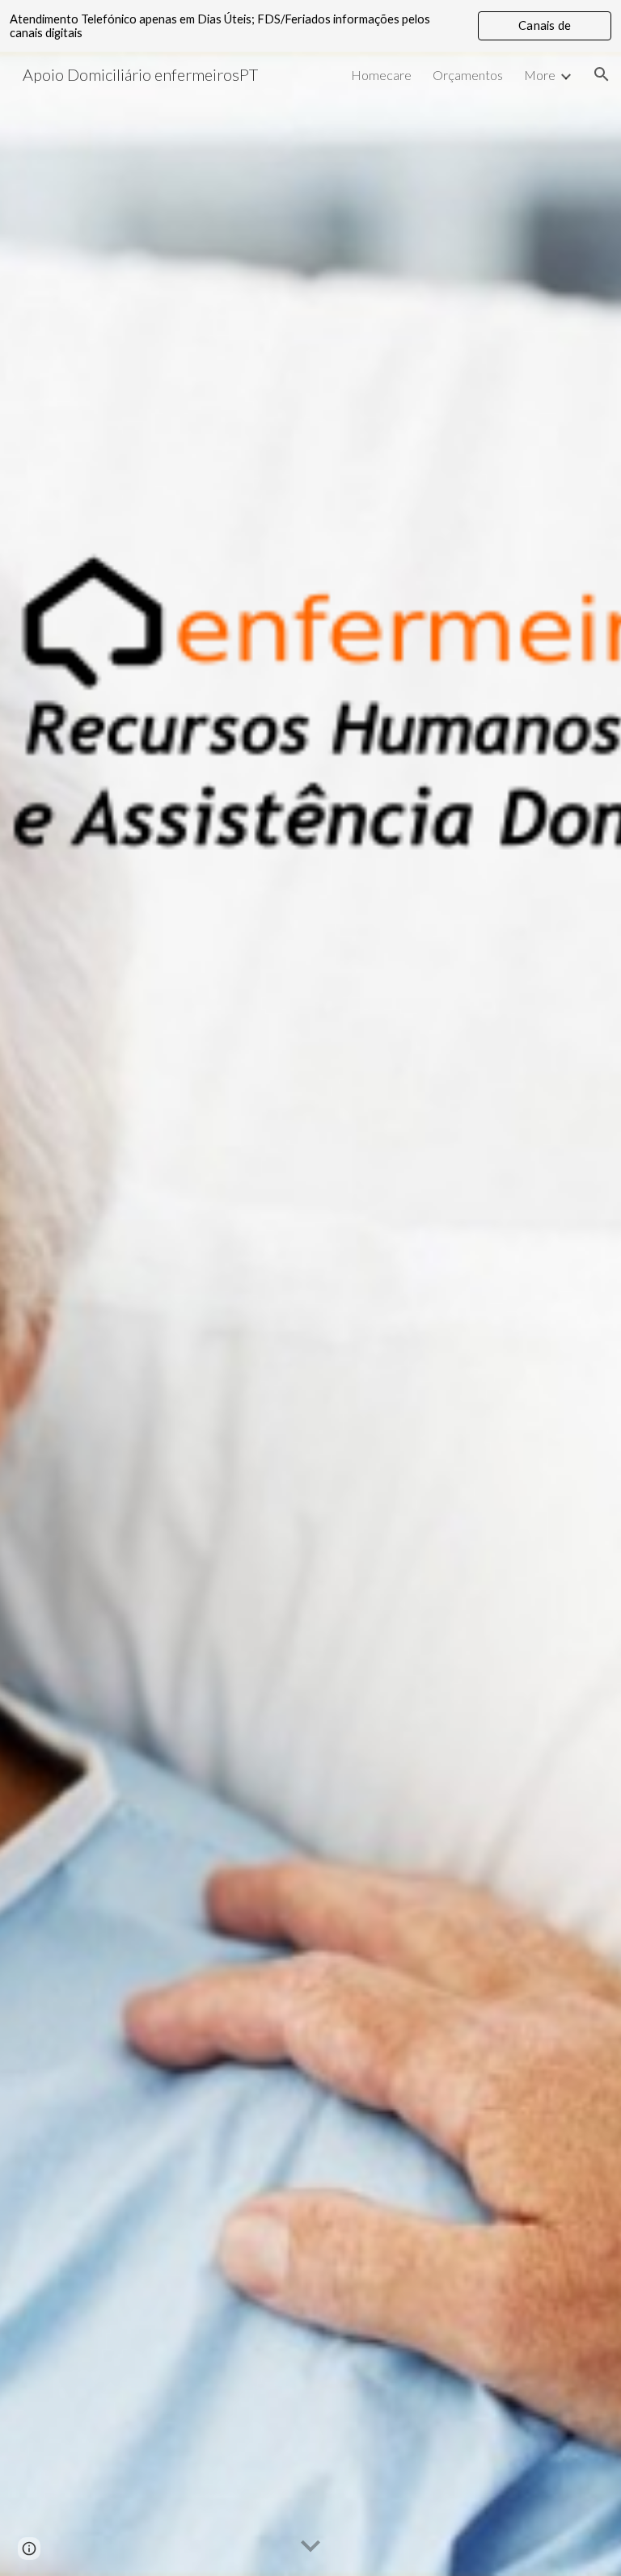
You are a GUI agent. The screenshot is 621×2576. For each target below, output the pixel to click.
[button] (602, 74)
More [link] (540, 75)
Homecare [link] (381, 75)
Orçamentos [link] (468, 75)
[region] (310, 26)
